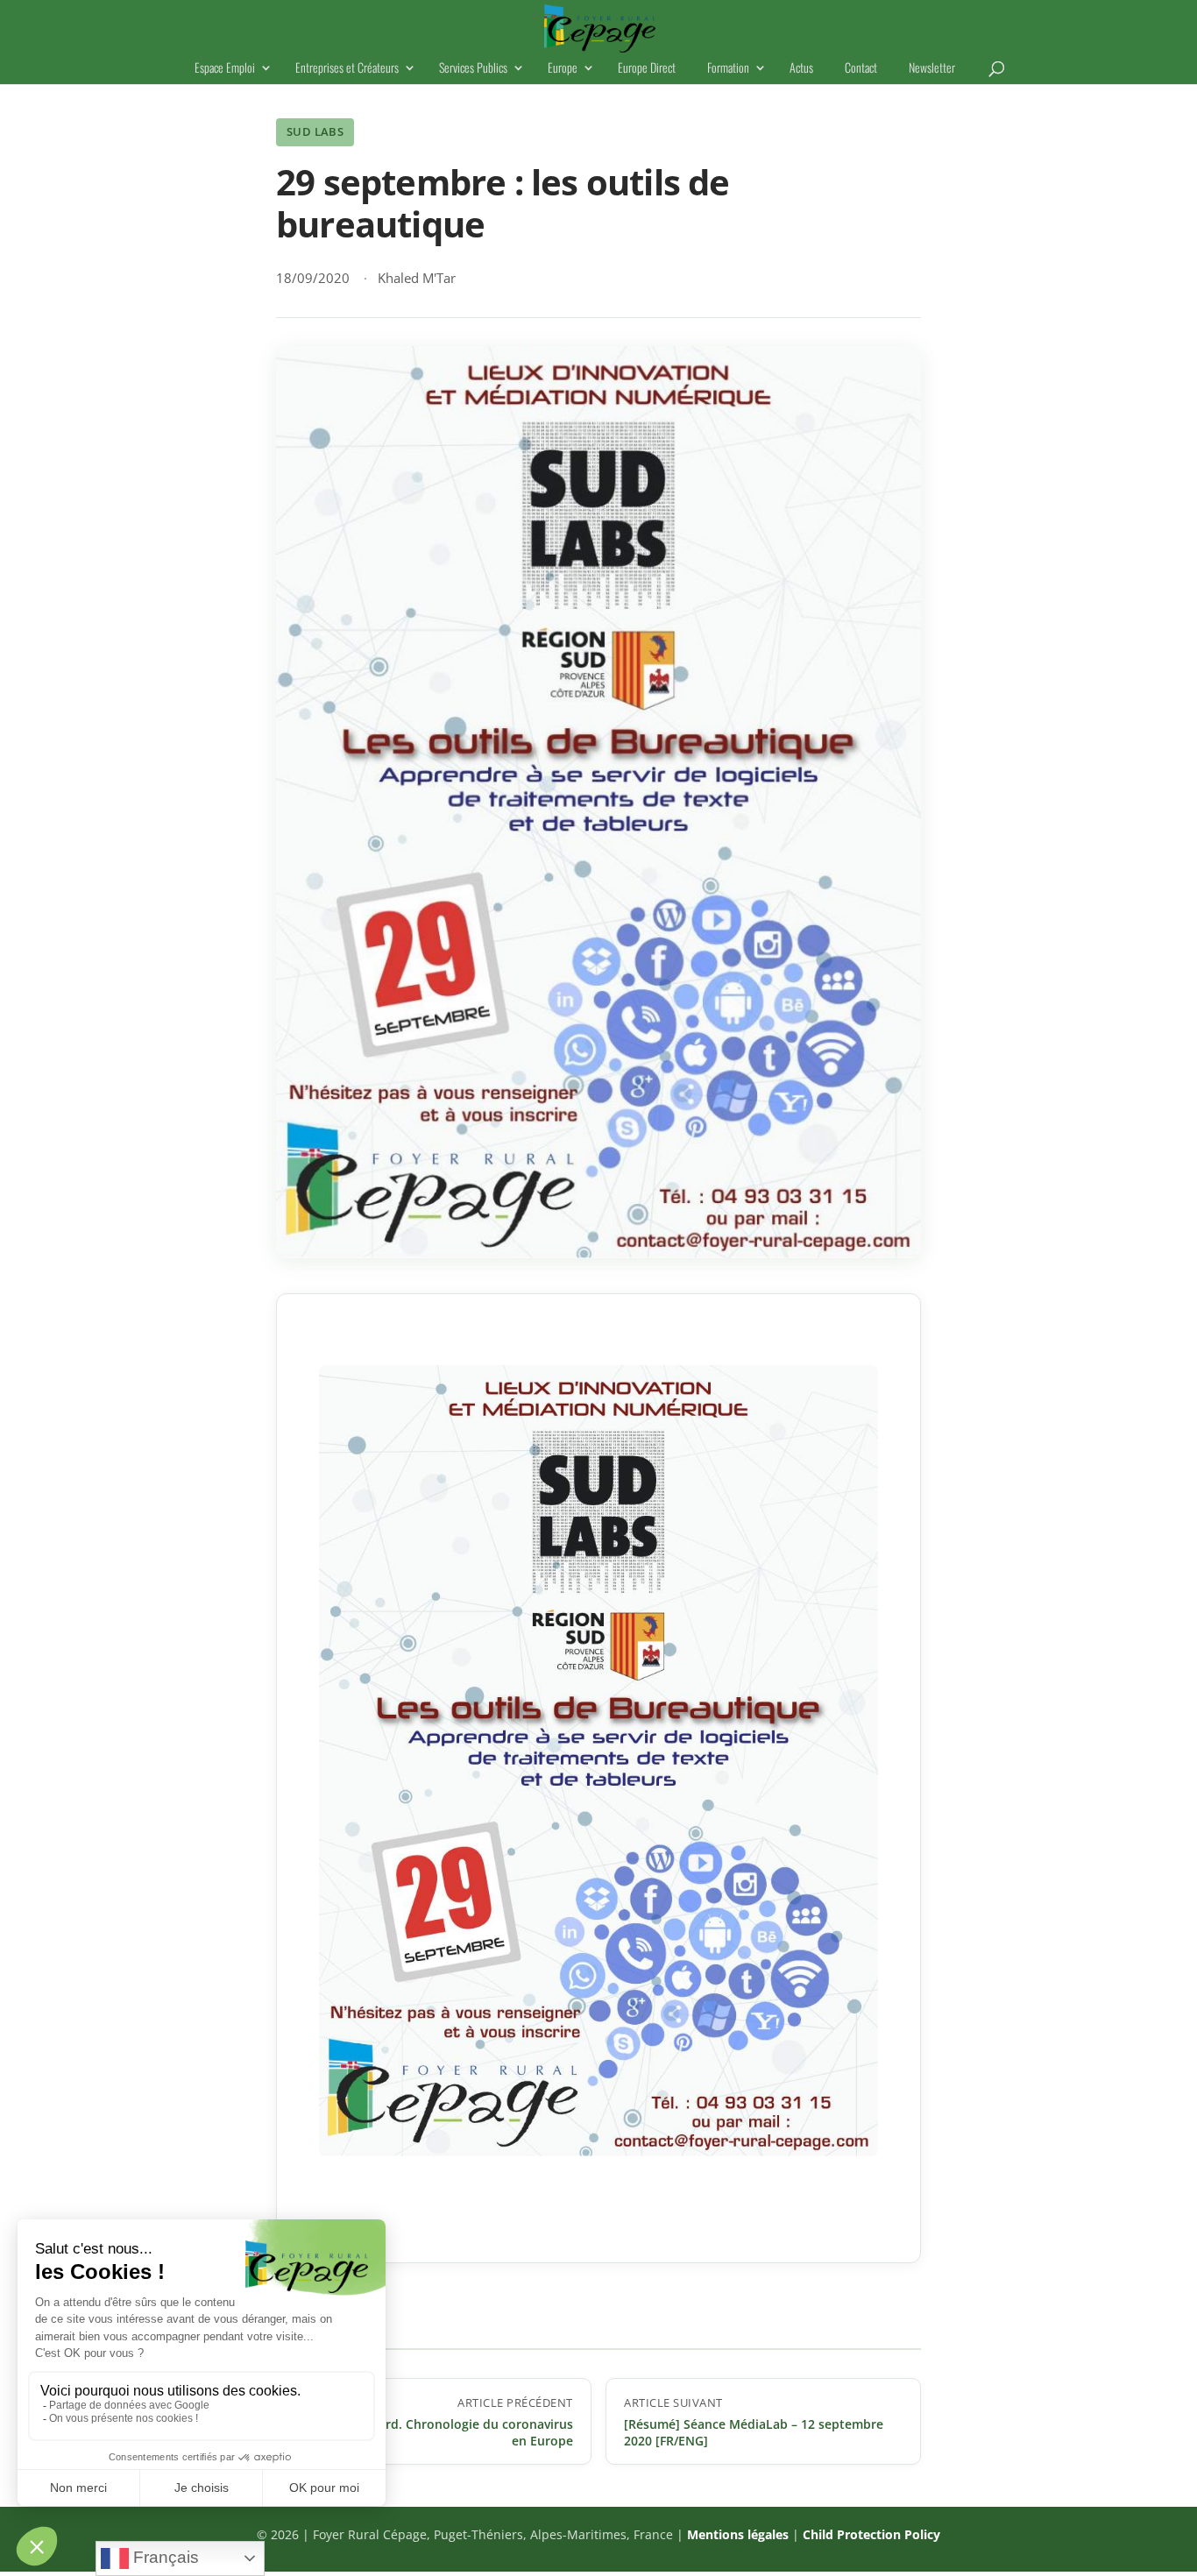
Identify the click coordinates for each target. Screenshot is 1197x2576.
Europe (563, 69)
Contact (861, 69)
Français (164, 2557)
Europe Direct (647, 69)
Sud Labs (315, 131)
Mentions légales (738, 2534)
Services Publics (473, 69)
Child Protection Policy (871, 2534)
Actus (801, 69)
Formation (728, 69)
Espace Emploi (225, 69)
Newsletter (932, 69)
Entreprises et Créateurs (347, 69)
